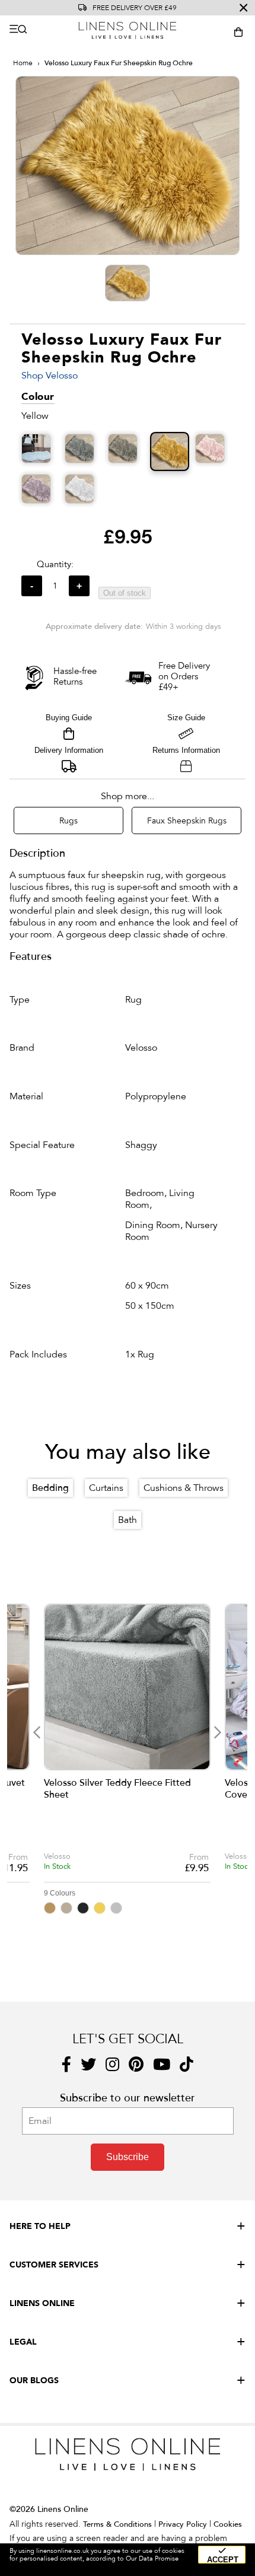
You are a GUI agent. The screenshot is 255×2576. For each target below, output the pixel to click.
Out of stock (125, 593)
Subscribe (128, 2157)
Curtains (106, 1488)
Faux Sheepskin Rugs (187, 821)
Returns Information (186, 750)
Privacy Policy (183, 2524)
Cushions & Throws (184, 1488)
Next (217, 1732)
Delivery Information (69, 750)
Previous (37, 1732)
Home (23, 63)
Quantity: (55, 564)
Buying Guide (69, 718)
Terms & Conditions (117, 2524)
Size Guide (186, 718)
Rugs (68, 821)
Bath (128, 1520)
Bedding (50, 1488)
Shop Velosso (50, 376)
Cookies (228, 2524)
